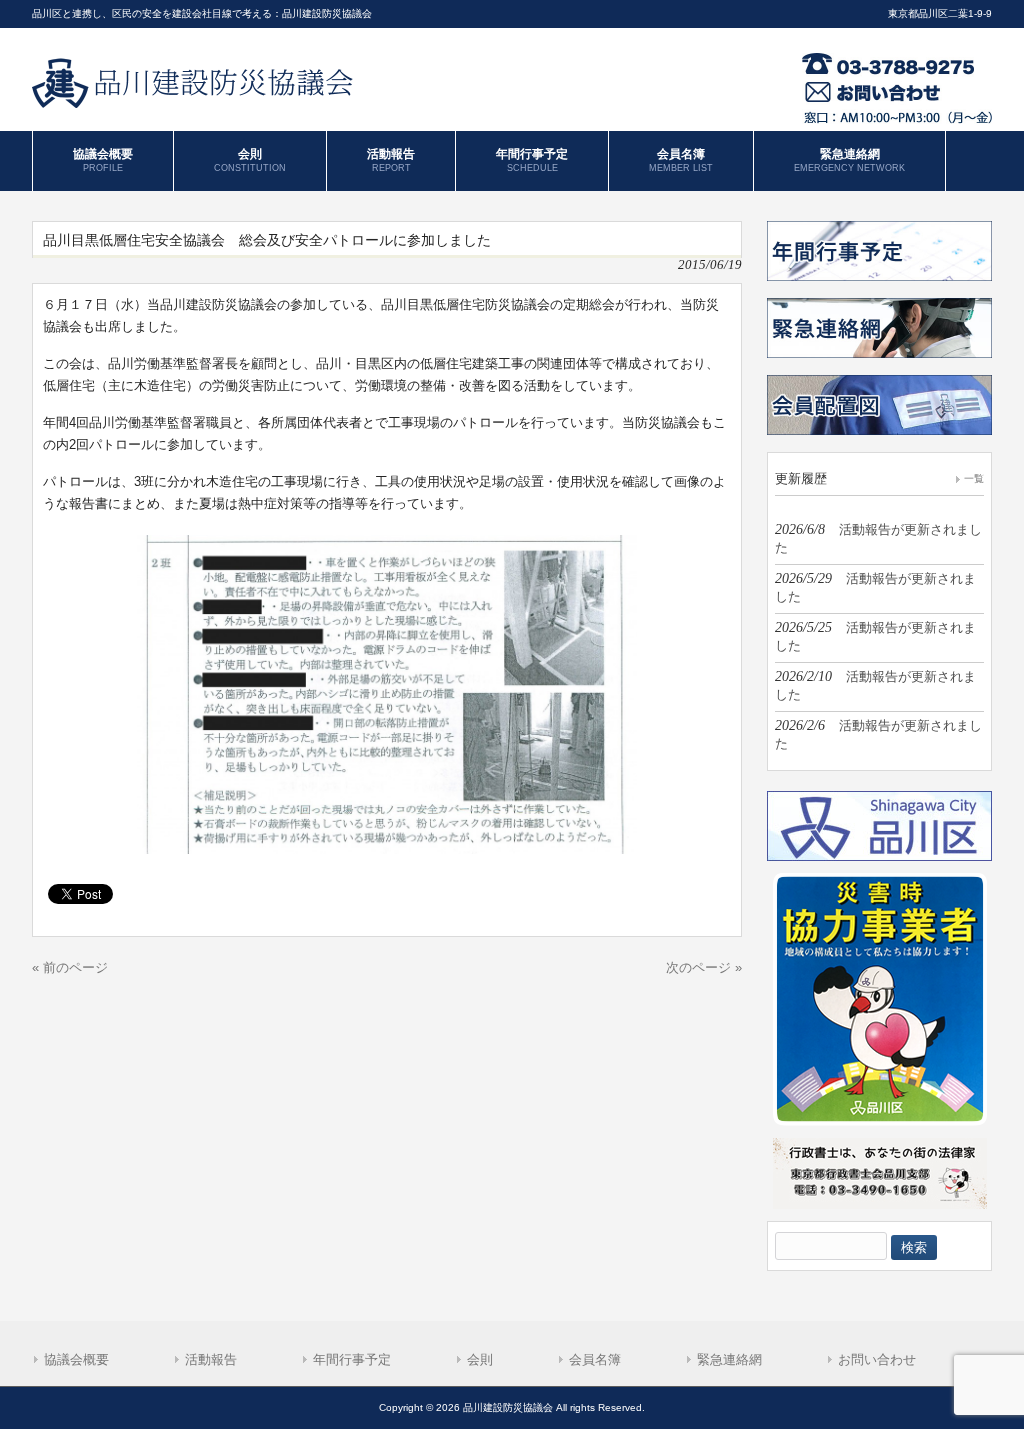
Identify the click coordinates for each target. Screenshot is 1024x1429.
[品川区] (879, 856)
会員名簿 (595, 1359)
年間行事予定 (352, 1359)
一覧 (974, 478)
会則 (480, 1359)
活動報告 (211, 1359)
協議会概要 (76, 1359)
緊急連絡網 (729, 1359)
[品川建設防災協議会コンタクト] (897, 119)
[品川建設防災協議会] (194, 100)
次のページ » (704, 967)
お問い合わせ (877, 1359)
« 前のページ (70, 967)
